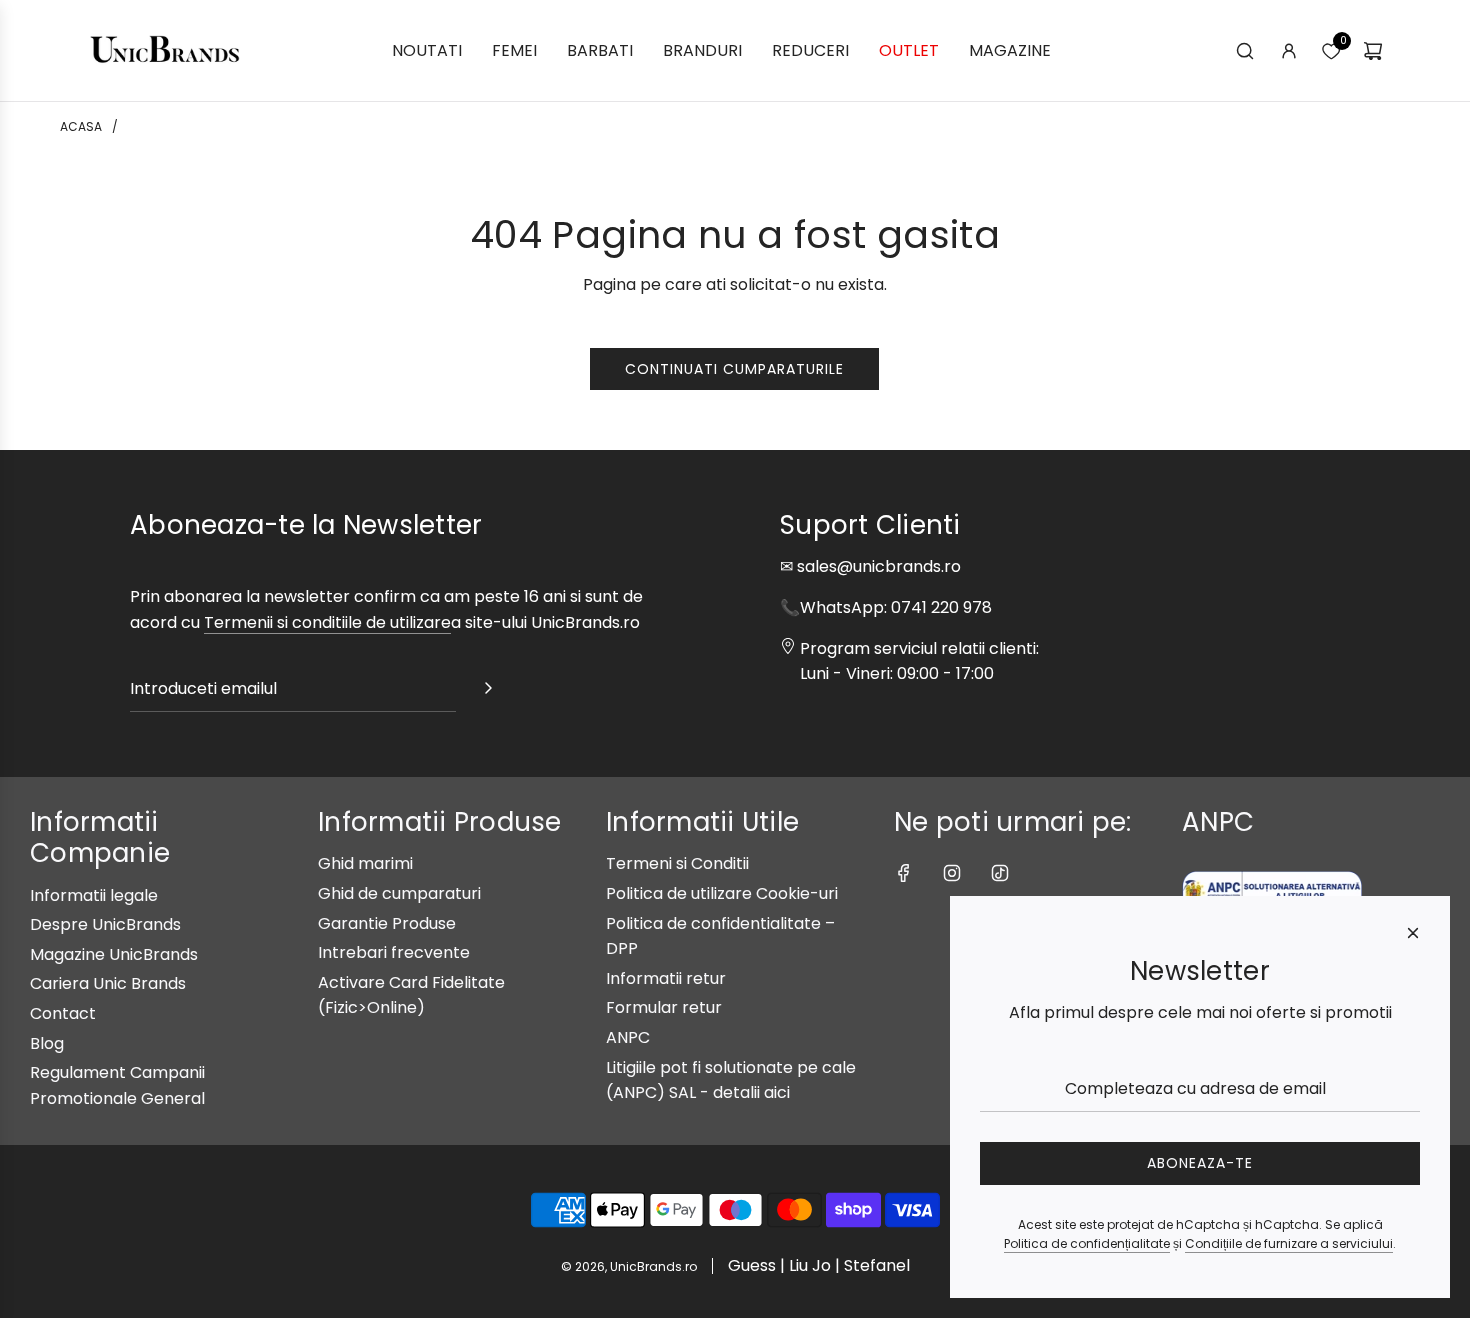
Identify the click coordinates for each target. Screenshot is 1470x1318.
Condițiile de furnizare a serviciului (1289, 1243)
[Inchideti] (1413, 933)
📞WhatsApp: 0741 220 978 (886, 607)
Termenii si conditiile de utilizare (327, 622)
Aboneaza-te (1200, 1163)
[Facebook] (904, 873)
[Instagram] (952, 873)
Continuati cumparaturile (734, 369)
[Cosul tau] (1373, 51)
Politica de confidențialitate (1087, 1243)
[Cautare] (1245, 51)
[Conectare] (1289, 51)
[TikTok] (1000, 873)
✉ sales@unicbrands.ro (870, 566)
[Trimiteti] (488, 692)
